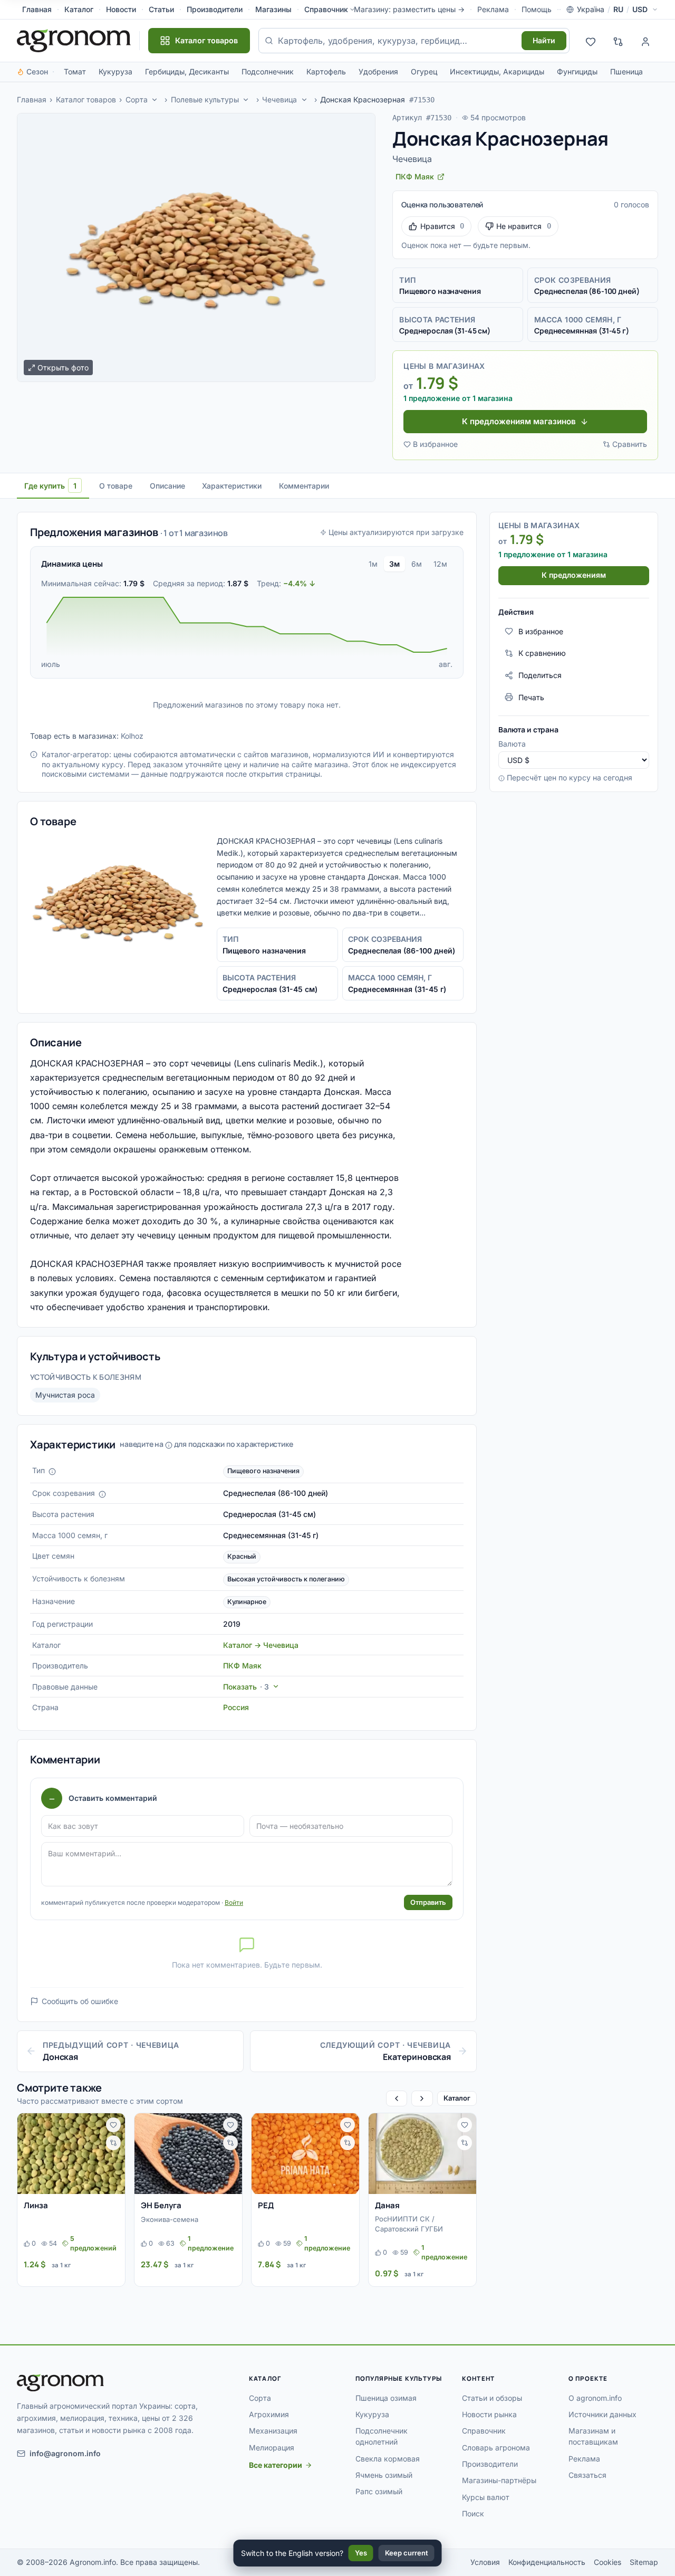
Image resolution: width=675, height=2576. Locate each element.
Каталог (79, 9)
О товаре (116, 486)
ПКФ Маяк (242, 1666)
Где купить (50, 486)
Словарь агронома (496, 2448)
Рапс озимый (379, 2491)
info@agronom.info (65, 2453)
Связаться (587, 2475)
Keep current (407, 2553)
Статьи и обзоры (492, 2398)
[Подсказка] (52, 1472)
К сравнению (542, 653)
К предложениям (574, 575)
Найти (544, 40)
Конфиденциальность (547, 2562)
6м (417, 564)
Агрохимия (269, 2414)
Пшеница (626, 71)
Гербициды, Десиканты (187, 71)
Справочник (326, 9)
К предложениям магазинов (519, 421)
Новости (121, 9)
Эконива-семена (170, 2219)
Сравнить (630, 444)
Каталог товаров (86, 99)
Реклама (493, 9)
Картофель (326, 71)
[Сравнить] (113, 2143)
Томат (75, 71)
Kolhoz (132, 736)
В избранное (435, 444)
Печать (531, 697)
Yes (361, 2553)
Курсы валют (486, 2497)
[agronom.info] (74, 41)
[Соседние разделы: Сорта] (155, 100)
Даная (387, 2205)
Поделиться (540, 675)
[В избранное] (113, 2125)
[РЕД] (305, 2154)
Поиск (473, 2513)
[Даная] (422, 2154)
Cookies (607, 2562)
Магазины (273, 9)
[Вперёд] (422, 2098)
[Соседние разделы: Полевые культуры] (246, 100)
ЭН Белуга (161, 2205)
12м (440, 564)
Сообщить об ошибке (80, 2001)
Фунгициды (577, 71)
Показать (246, 1687)
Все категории (276, 2465)
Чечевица (279, 99)
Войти (234, 1902)
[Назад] (397, 2098)
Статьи (161, 9)
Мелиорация (272, 2448)
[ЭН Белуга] (188, 2154)
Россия (236, 1707)
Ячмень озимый (384, 2475)
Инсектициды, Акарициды (497, 71)
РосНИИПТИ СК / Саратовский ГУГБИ (409, 2224)
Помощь (537, 9)
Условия (485, 2562)
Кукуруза (115, 71)
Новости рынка (489, 2414)
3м (394, 564)
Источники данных (602, 2414)
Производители (215, 9)
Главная (37, 9)
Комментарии (304, 486)
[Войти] (645, 41)
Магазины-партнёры (499, 2480)
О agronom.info (595, 2398)
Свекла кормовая (388, 2459)
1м (373, 564)
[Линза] (71, 2154)
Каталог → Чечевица (261, 1645)
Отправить (428, 1902)
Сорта (137, 99)
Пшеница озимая (386, 2398)
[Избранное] (591, 41)
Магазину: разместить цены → (409, 9)
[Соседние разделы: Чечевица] (304, 100)
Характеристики (232, 486)
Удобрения (378, 71)
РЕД (266, 2205)
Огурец (424, 71)
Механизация (273, 2431)
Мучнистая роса (65, 1395)
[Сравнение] (618, 41)
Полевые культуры (205, 99)
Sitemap (644, 2562)
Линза (36, 2205)
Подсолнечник (268, 71)
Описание (167, 486)
